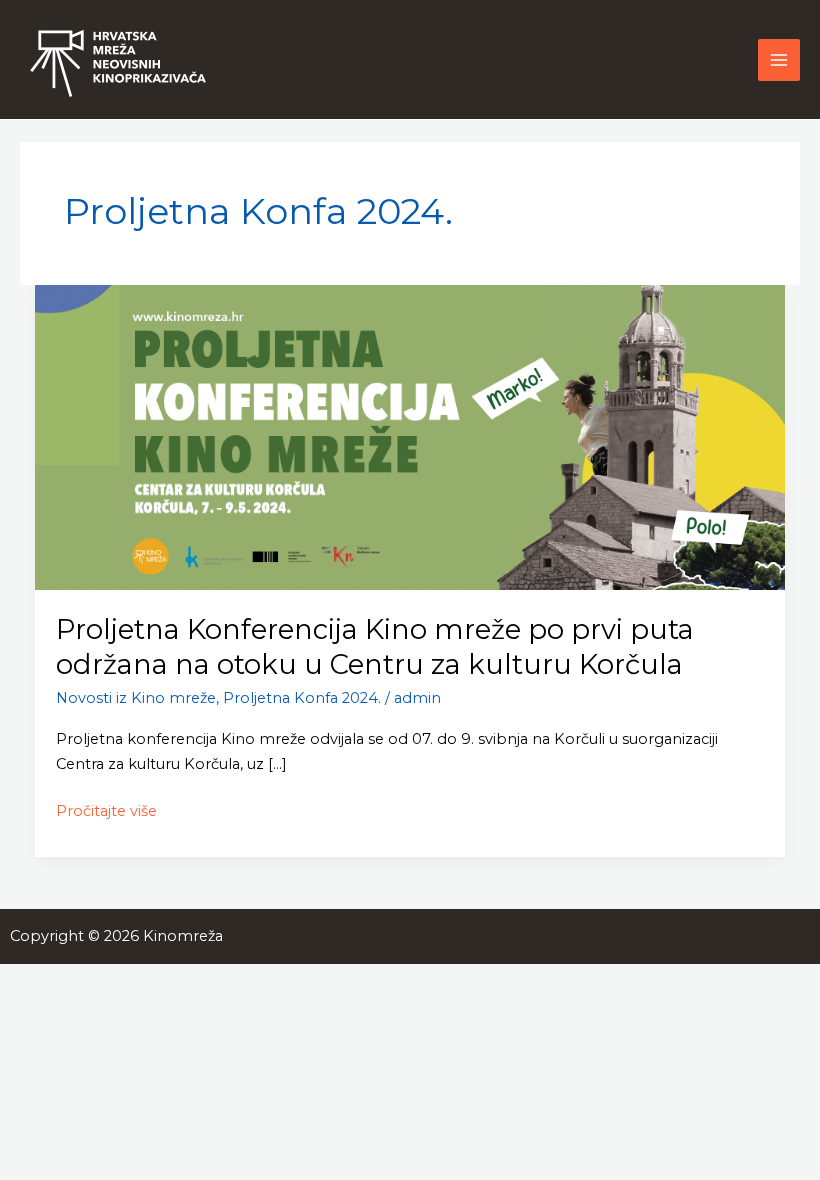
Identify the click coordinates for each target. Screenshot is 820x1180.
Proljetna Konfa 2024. (302, 698)
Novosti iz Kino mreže (136, 698)
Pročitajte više (106, 809)
